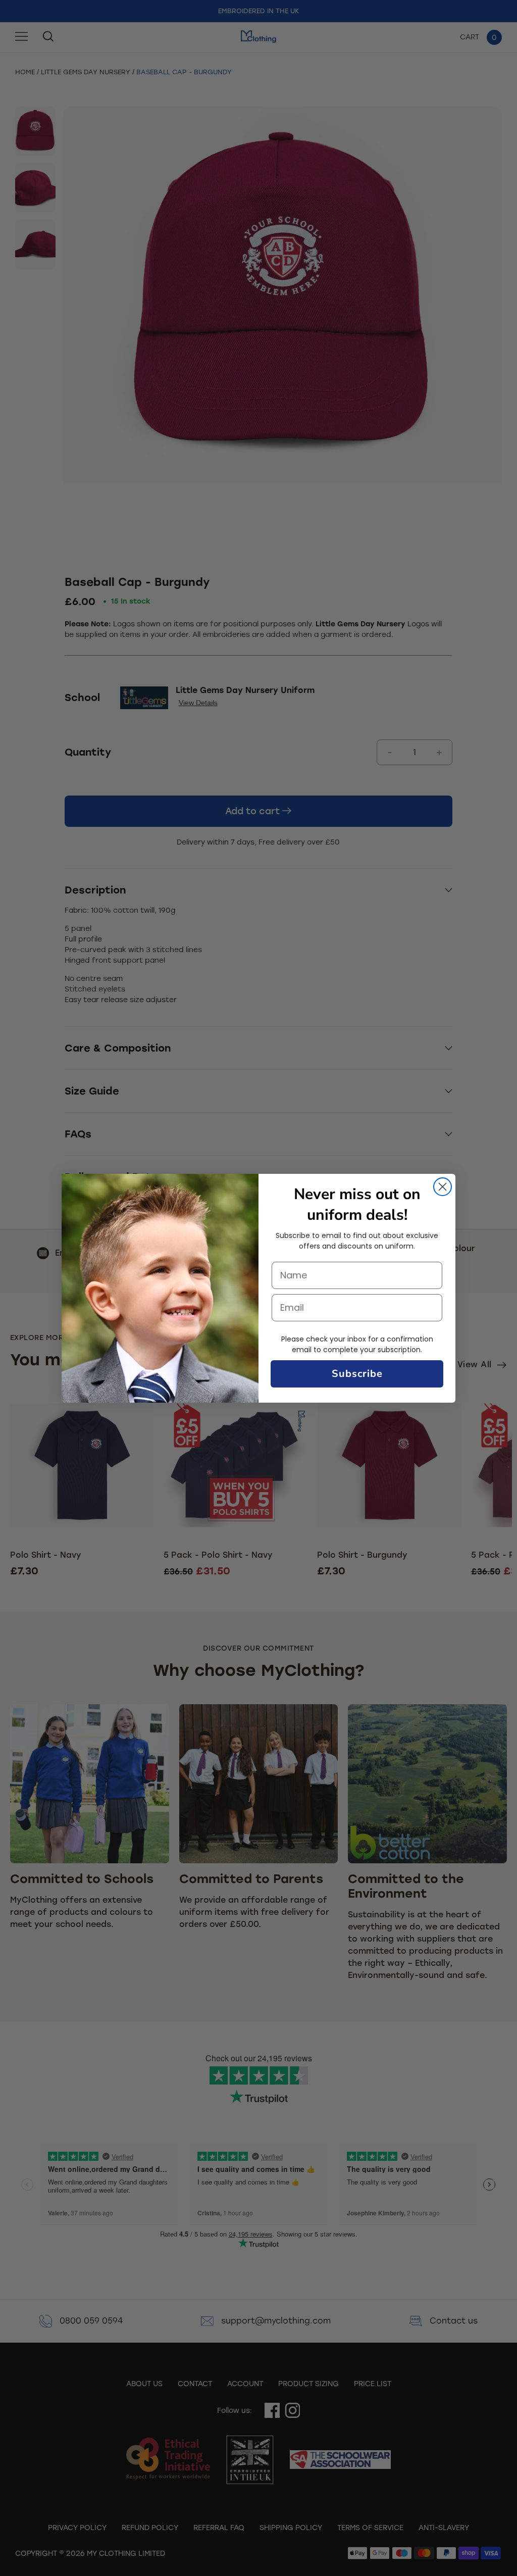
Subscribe (357, 1374)
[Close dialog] (443, 1187)
